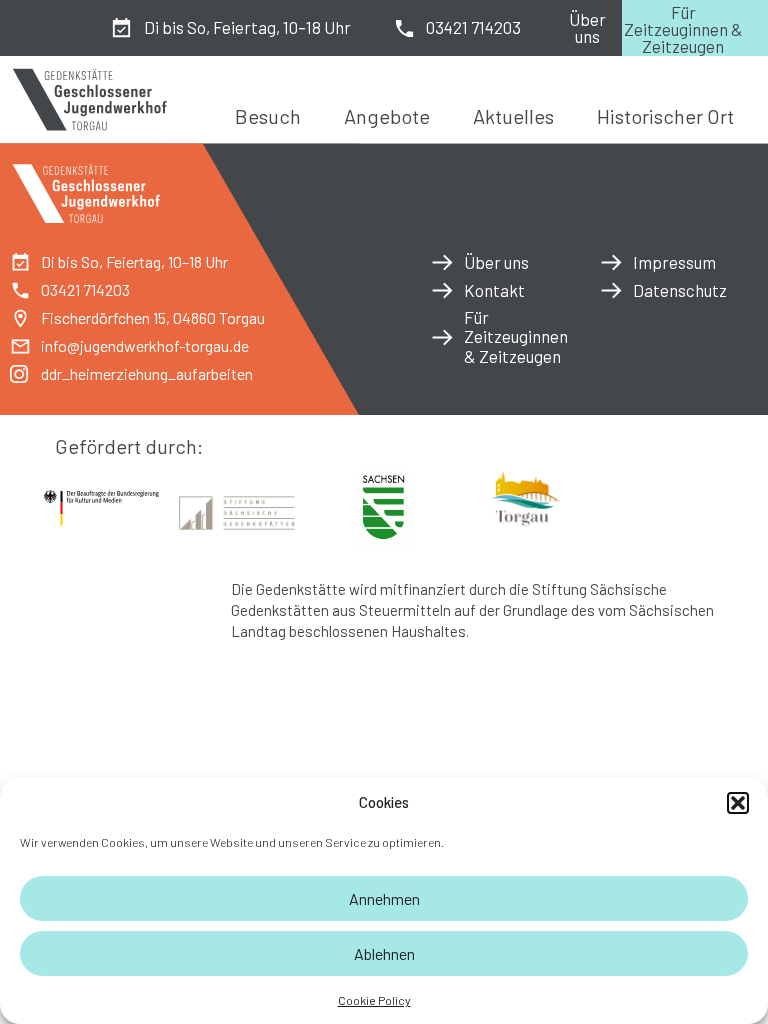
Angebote (387, 116)
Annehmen (384, 898)
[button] (738, 803)
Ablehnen (384, 953)
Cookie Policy (374, 1000)
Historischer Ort (665, 116)
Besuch (268, 116)
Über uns (587, 27)
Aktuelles (513, 116)
